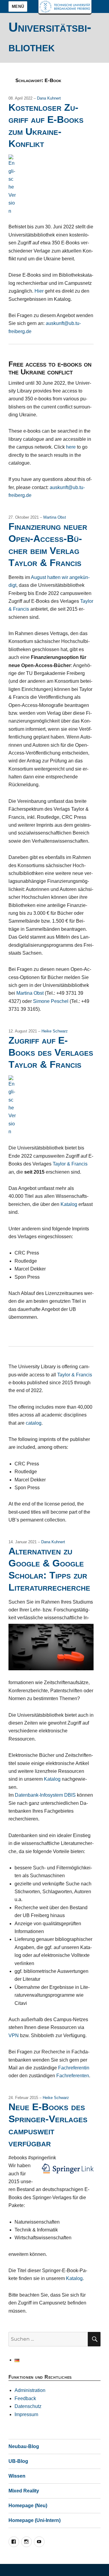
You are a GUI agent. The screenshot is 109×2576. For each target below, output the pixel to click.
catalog (34, 1423)
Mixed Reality (24, 2491)
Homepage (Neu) (28, 2506)
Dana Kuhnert (49, 98)
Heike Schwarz (55, 1031)
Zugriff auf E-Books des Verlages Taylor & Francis (51, 1052)
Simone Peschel (51, 1001)
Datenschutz (28, 2406)
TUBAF (65, 7)
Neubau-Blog (24, 2446)
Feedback (25, 2398)
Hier (39, 291)
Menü (18, 6)
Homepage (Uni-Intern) (35, 2520)
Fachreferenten (73, 2076)
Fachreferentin (74, 2068)
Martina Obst (55, 517)
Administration (30, 2390)
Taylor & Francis (70, 1164)
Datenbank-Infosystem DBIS (45, 1795)
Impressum (26, 2414)
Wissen (17, 2476)
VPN (14, 2035)
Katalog (69, 1204)
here (71, 447)
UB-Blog (18, 2461)
